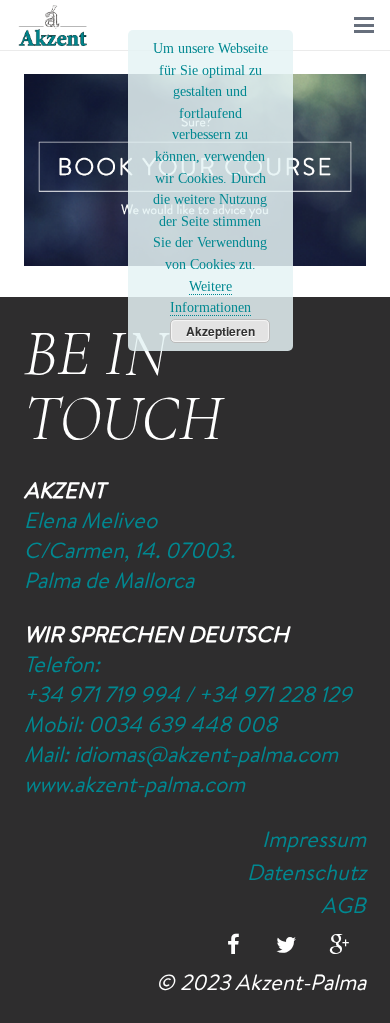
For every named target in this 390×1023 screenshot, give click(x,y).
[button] (364, 25)
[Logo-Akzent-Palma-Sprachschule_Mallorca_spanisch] (53, 25)
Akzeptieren (220, 331)
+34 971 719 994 (102, 694)
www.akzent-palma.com (134, 784)
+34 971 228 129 (275, 694)
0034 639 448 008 (182, 724)
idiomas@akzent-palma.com (206, 754)
